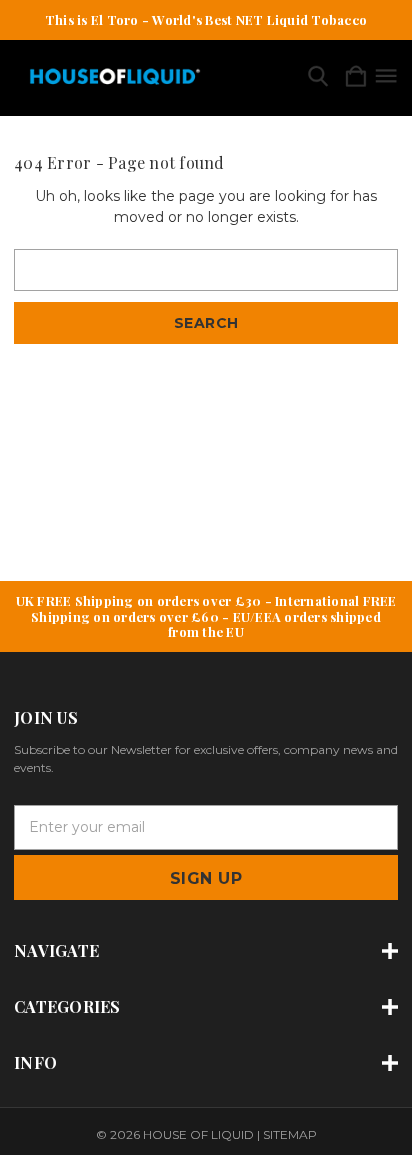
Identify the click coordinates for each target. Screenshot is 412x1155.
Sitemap (290, 1134)
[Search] (318, 77)
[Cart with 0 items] (356, 77)
